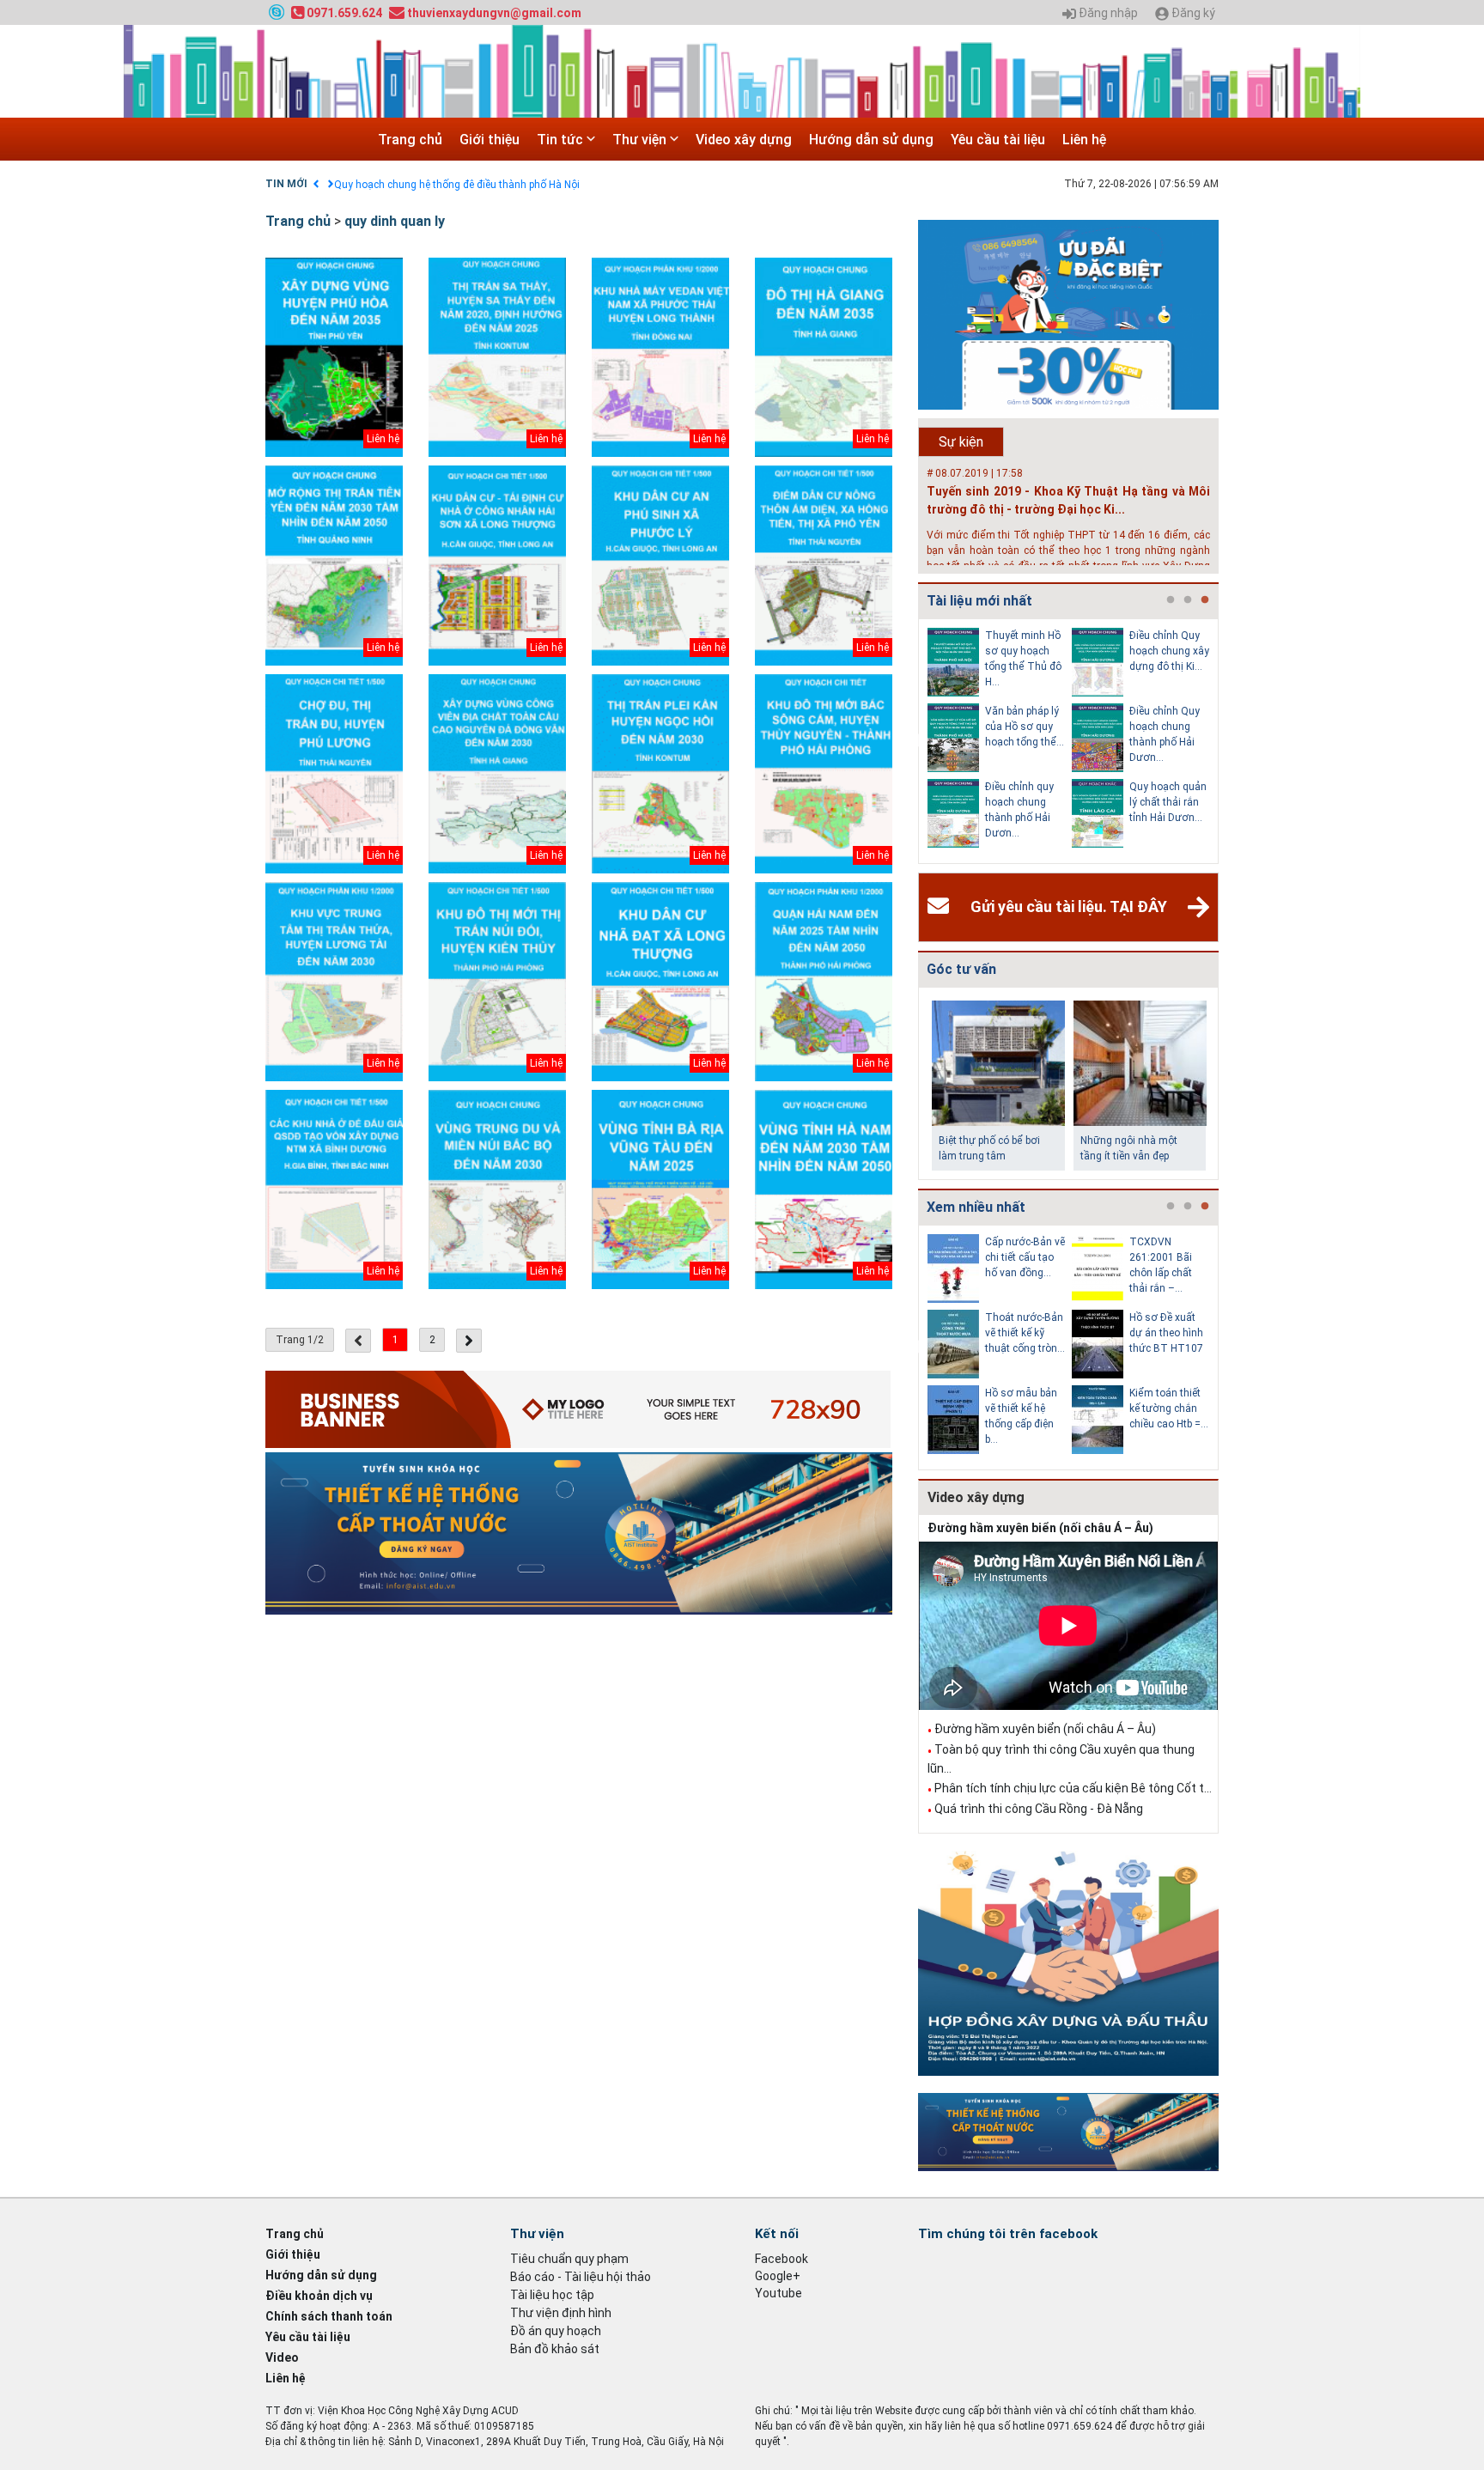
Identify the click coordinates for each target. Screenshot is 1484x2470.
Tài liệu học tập (552, 2295)
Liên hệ (1084, 140)
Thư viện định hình (561, 2313)
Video (282, 2357)
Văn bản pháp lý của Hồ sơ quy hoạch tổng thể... (1025, 727)
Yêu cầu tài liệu (998, 140)
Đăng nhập (1107, 13)
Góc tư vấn (961, 969)
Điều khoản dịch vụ (319, 2296)
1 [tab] (1171, 600)
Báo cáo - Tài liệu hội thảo (581, 2277)
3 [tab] (1205, 600)
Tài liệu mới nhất (979, 601)
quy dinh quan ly (395, 221)
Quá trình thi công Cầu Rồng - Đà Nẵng (1039, 1809)
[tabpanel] (1000, 741)
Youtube (778, 2293)
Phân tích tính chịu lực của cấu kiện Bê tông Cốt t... (1073, 1788)
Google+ (778, 2276)
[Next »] (469, 1341)
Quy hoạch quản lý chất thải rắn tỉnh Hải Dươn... (1168, 802)
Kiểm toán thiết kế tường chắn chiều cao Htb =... (1169, 1408)
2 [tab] (1188, 600)
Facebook (782, 2259)
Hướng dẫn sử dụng (871, 140)
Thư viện (641, 140)
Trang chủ (410, 140)
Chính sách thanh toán (329, 2316)
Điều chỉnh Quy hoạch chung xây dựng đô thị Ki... (1169, 651)
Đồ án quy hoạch (556, 2331)
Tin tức (562, 140)
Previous (915, 741)
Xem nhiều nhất (976, 1207)
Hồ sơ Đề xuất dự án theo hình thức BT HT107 (1166, 1333)
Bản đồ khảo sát (555, 2349)
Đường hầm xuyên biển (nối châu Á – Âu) (1040, 1528)
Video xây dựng (744, 140)
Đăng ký (1192, 13)
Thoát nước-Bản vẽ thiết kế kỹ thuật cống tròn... (1025, 1333)
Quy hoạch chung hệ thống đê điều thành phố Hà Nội (457, 185)
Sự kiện (961, 442)
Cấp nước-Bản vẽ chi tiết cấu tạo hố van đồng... (1025, 1257)
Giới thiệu (490, 140)
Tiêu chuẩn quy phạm (569, 2259)
